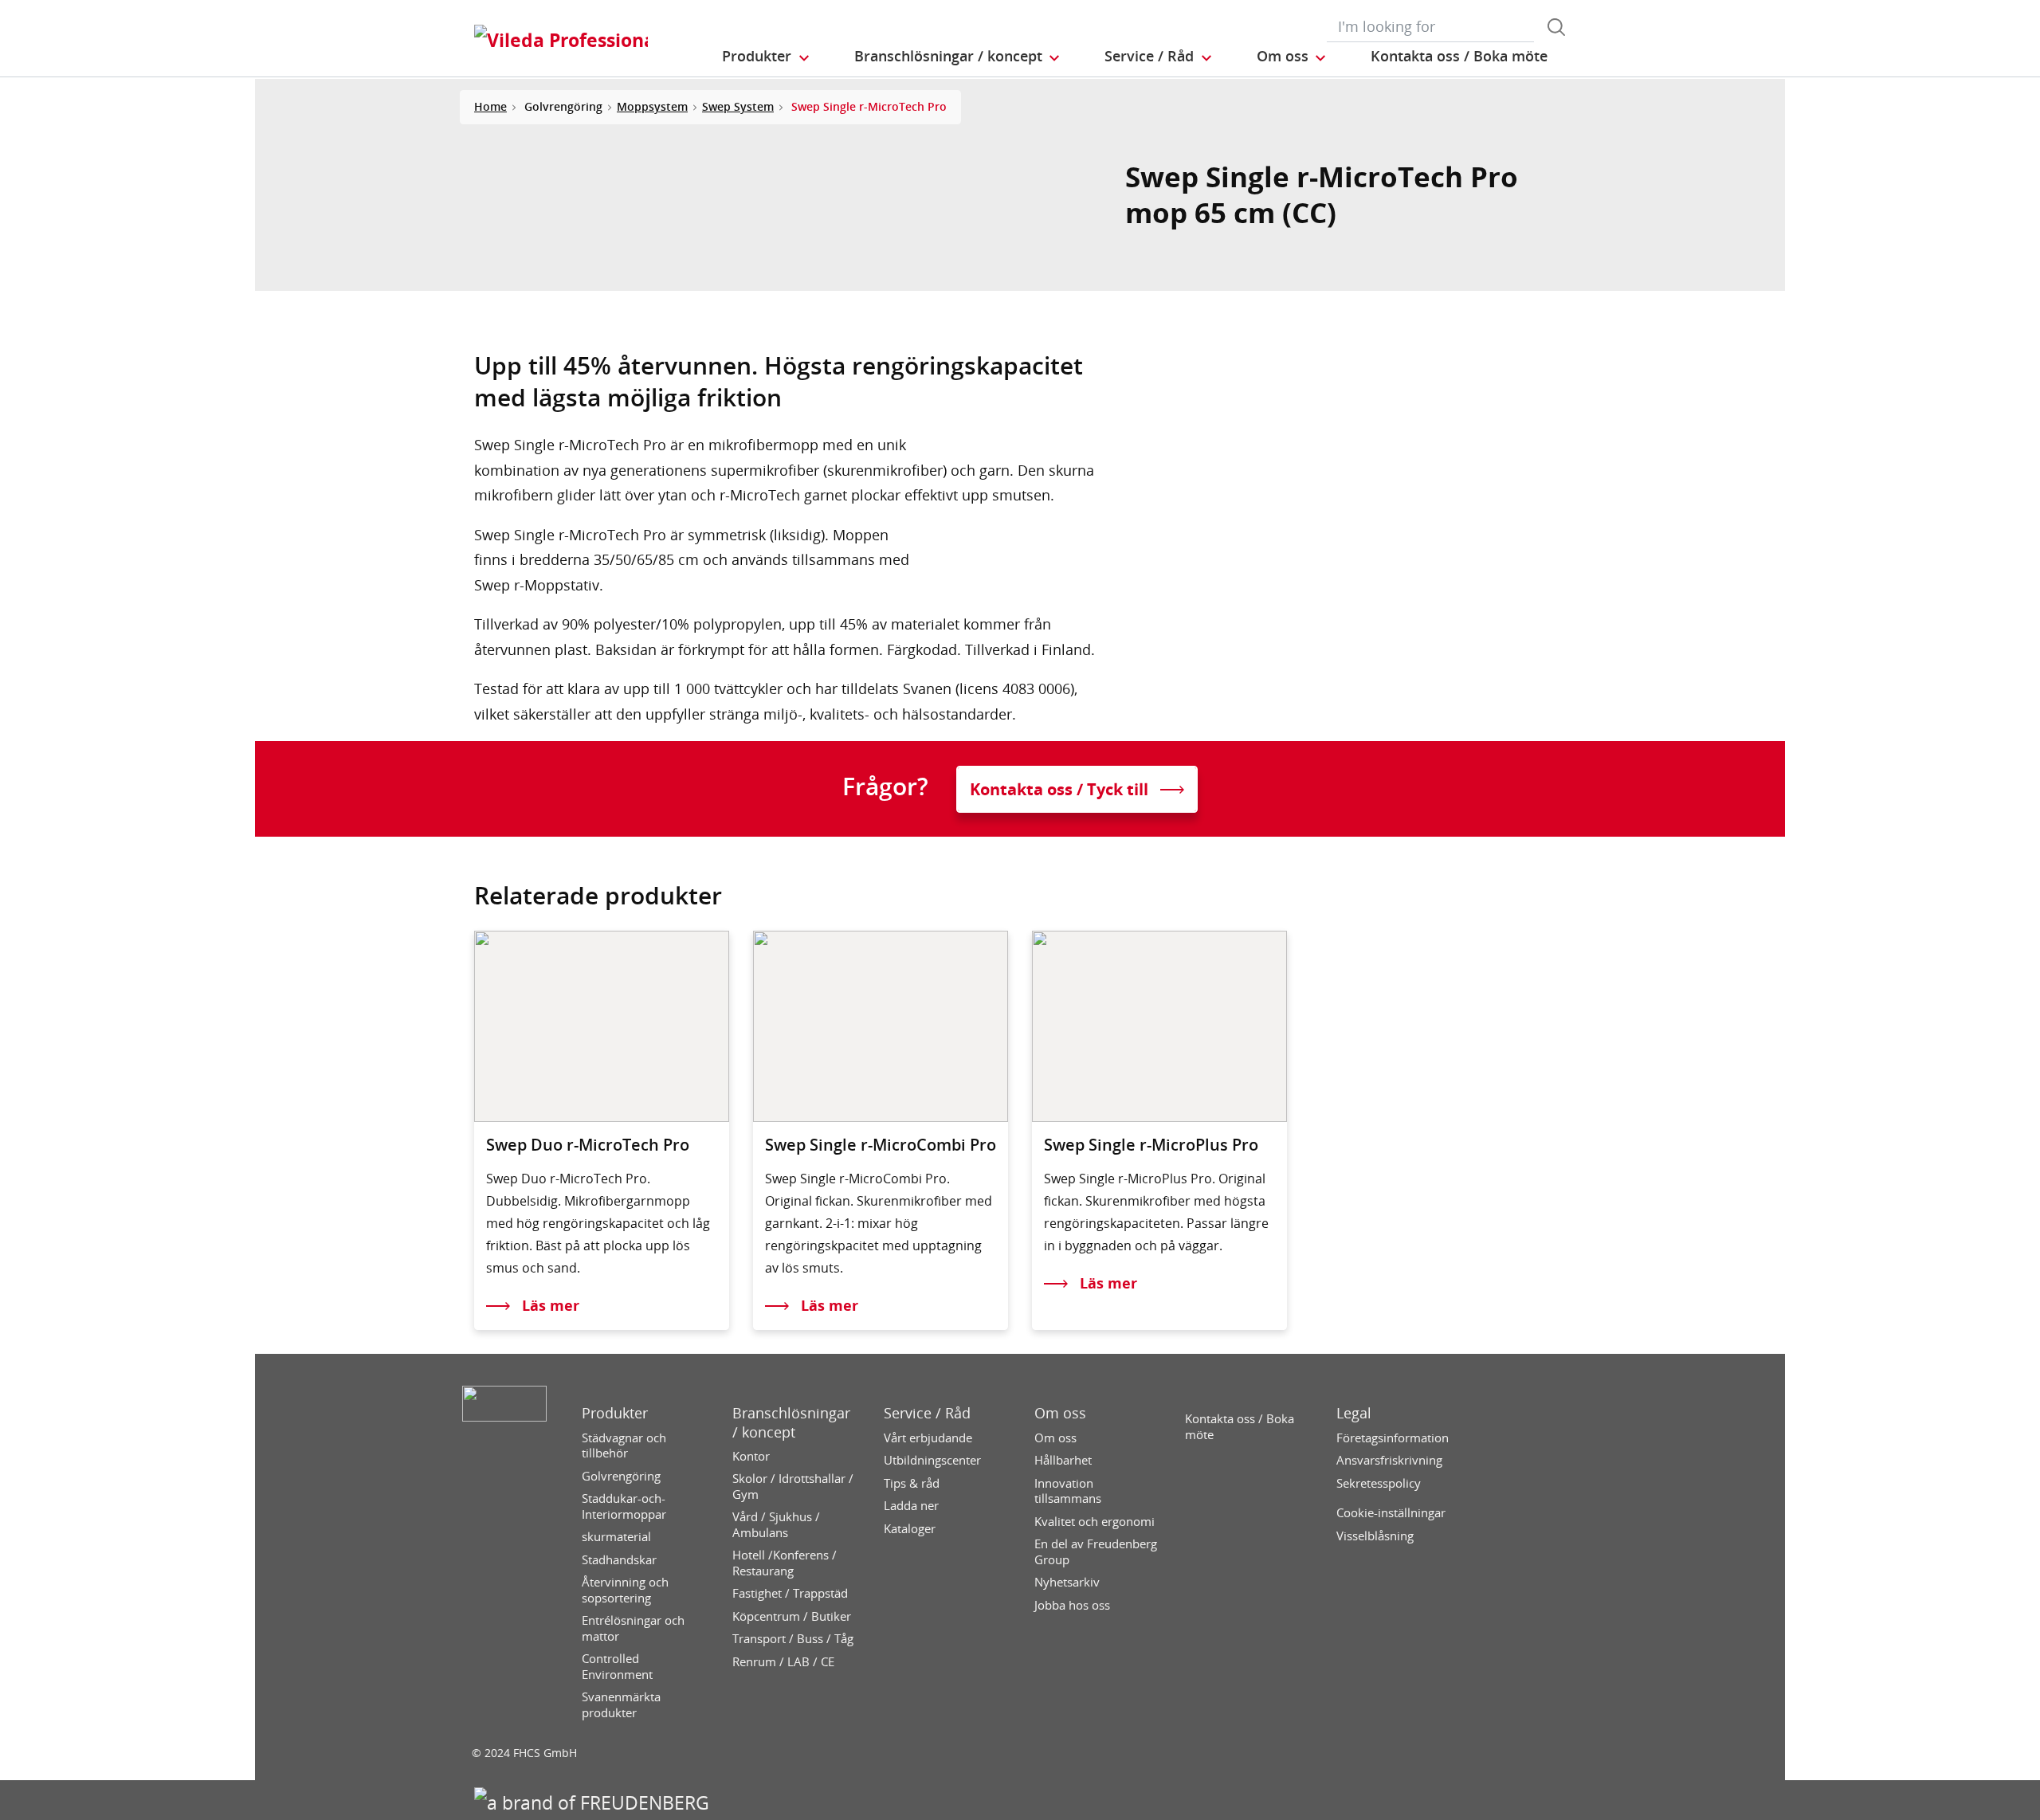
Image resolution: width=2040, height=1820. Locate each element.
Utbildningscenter (932, 1460)
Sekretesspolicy (1379, 1483)
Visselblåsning (1375, 1536)
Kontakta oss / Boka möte (1240, 1427)
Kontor (751, 1456)
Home (490, 106)
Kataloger (910, 1529)
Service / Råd (927, 1413)
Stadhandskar (619, 1560)
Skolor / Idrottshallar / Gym (793, 1487)
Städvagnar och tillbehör (624, 1446)
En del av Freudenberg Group (1096, 1552)
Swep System (738, 106)
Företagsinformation (1393, 1438)
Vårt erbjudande (928, 1438)
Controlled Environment (617, 1667)
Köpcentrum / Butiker (792, 1616)
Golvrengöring (621, 1476)
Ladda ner (911, 1506)
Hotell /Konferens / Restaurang (785, 1563)
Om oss (1060, 1413)
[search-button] (1556, 27)
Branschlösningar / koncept (791, 1422)
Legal (1354, 1413)
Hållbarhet (1063, 1460)
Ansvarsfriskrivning (1389, 1460)
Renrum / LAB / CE (783, 1662)
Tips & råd (912, 1483)
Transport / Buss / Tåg (793, 1639)
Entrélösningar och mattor (633, 1628)
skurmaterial (616, 1537)
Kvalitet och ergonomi (1095, 1522)
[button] (767, 57)
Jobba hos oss (1072, 1605)
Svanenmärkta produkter (621, 1705)
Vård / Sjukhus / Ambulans (776, 1525)
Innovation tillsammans (1068, 1491)
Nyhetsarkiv (1067, 1582)
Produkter (615, 1413)
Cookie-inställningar (1391, 1513)
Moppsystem (652, 106)
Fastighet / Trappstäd (790, 1593)
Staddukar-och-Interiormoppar (624, 1506)
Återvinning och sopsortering (625, 1590)
